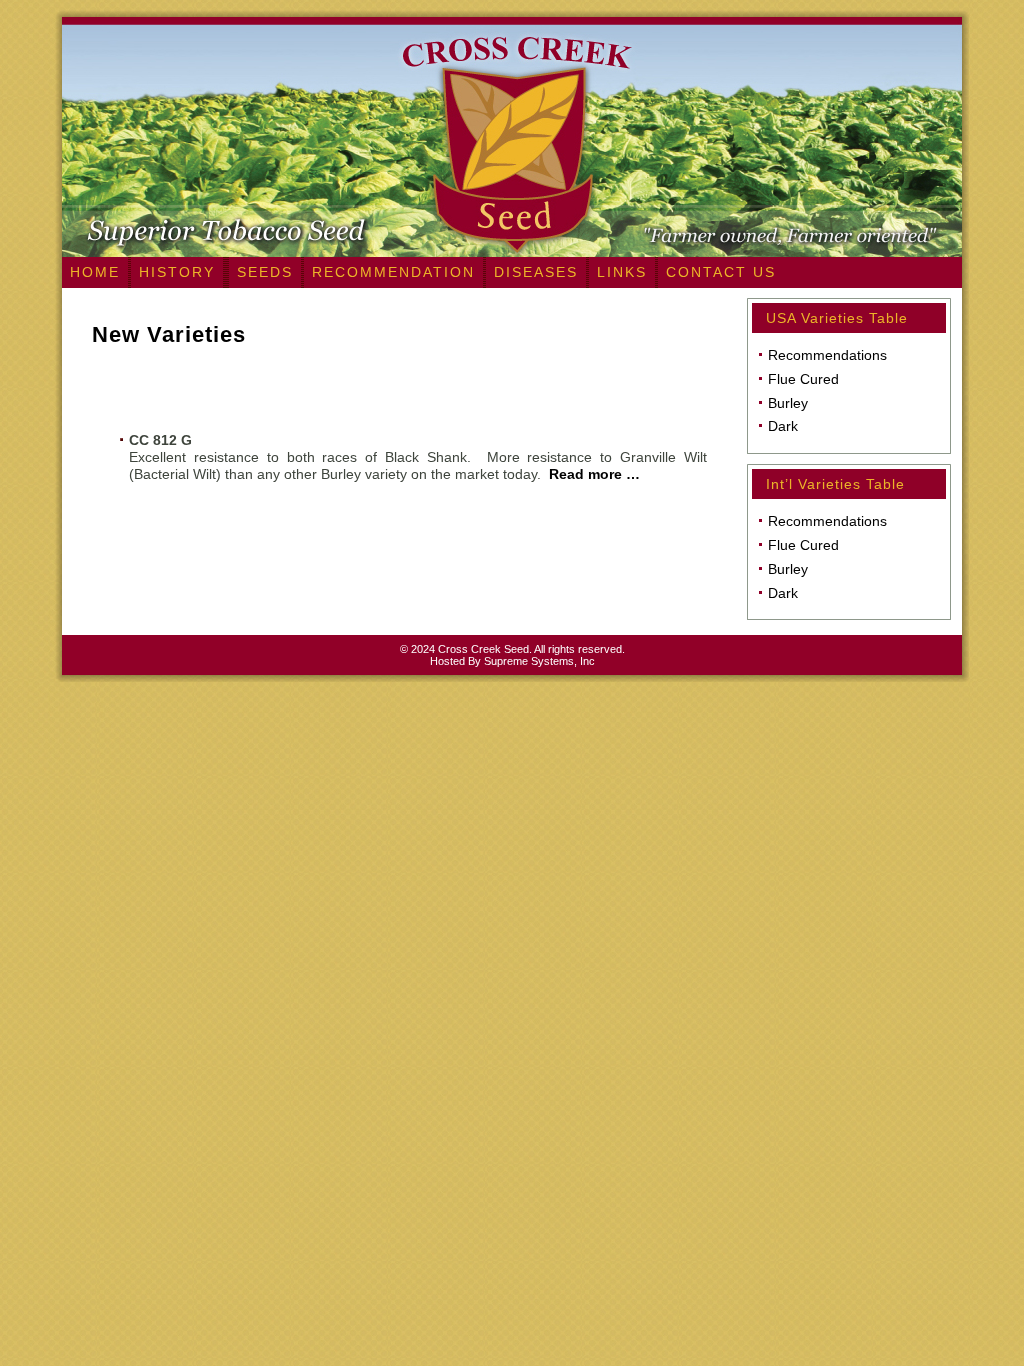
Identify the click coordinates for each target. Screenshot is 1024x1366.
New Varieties (169, 334)
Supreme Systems (529, 661)
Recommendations (827, 355)
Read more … (594, 474)
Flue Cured (803, 379)
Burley (788, 403)
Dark (783, 426)
